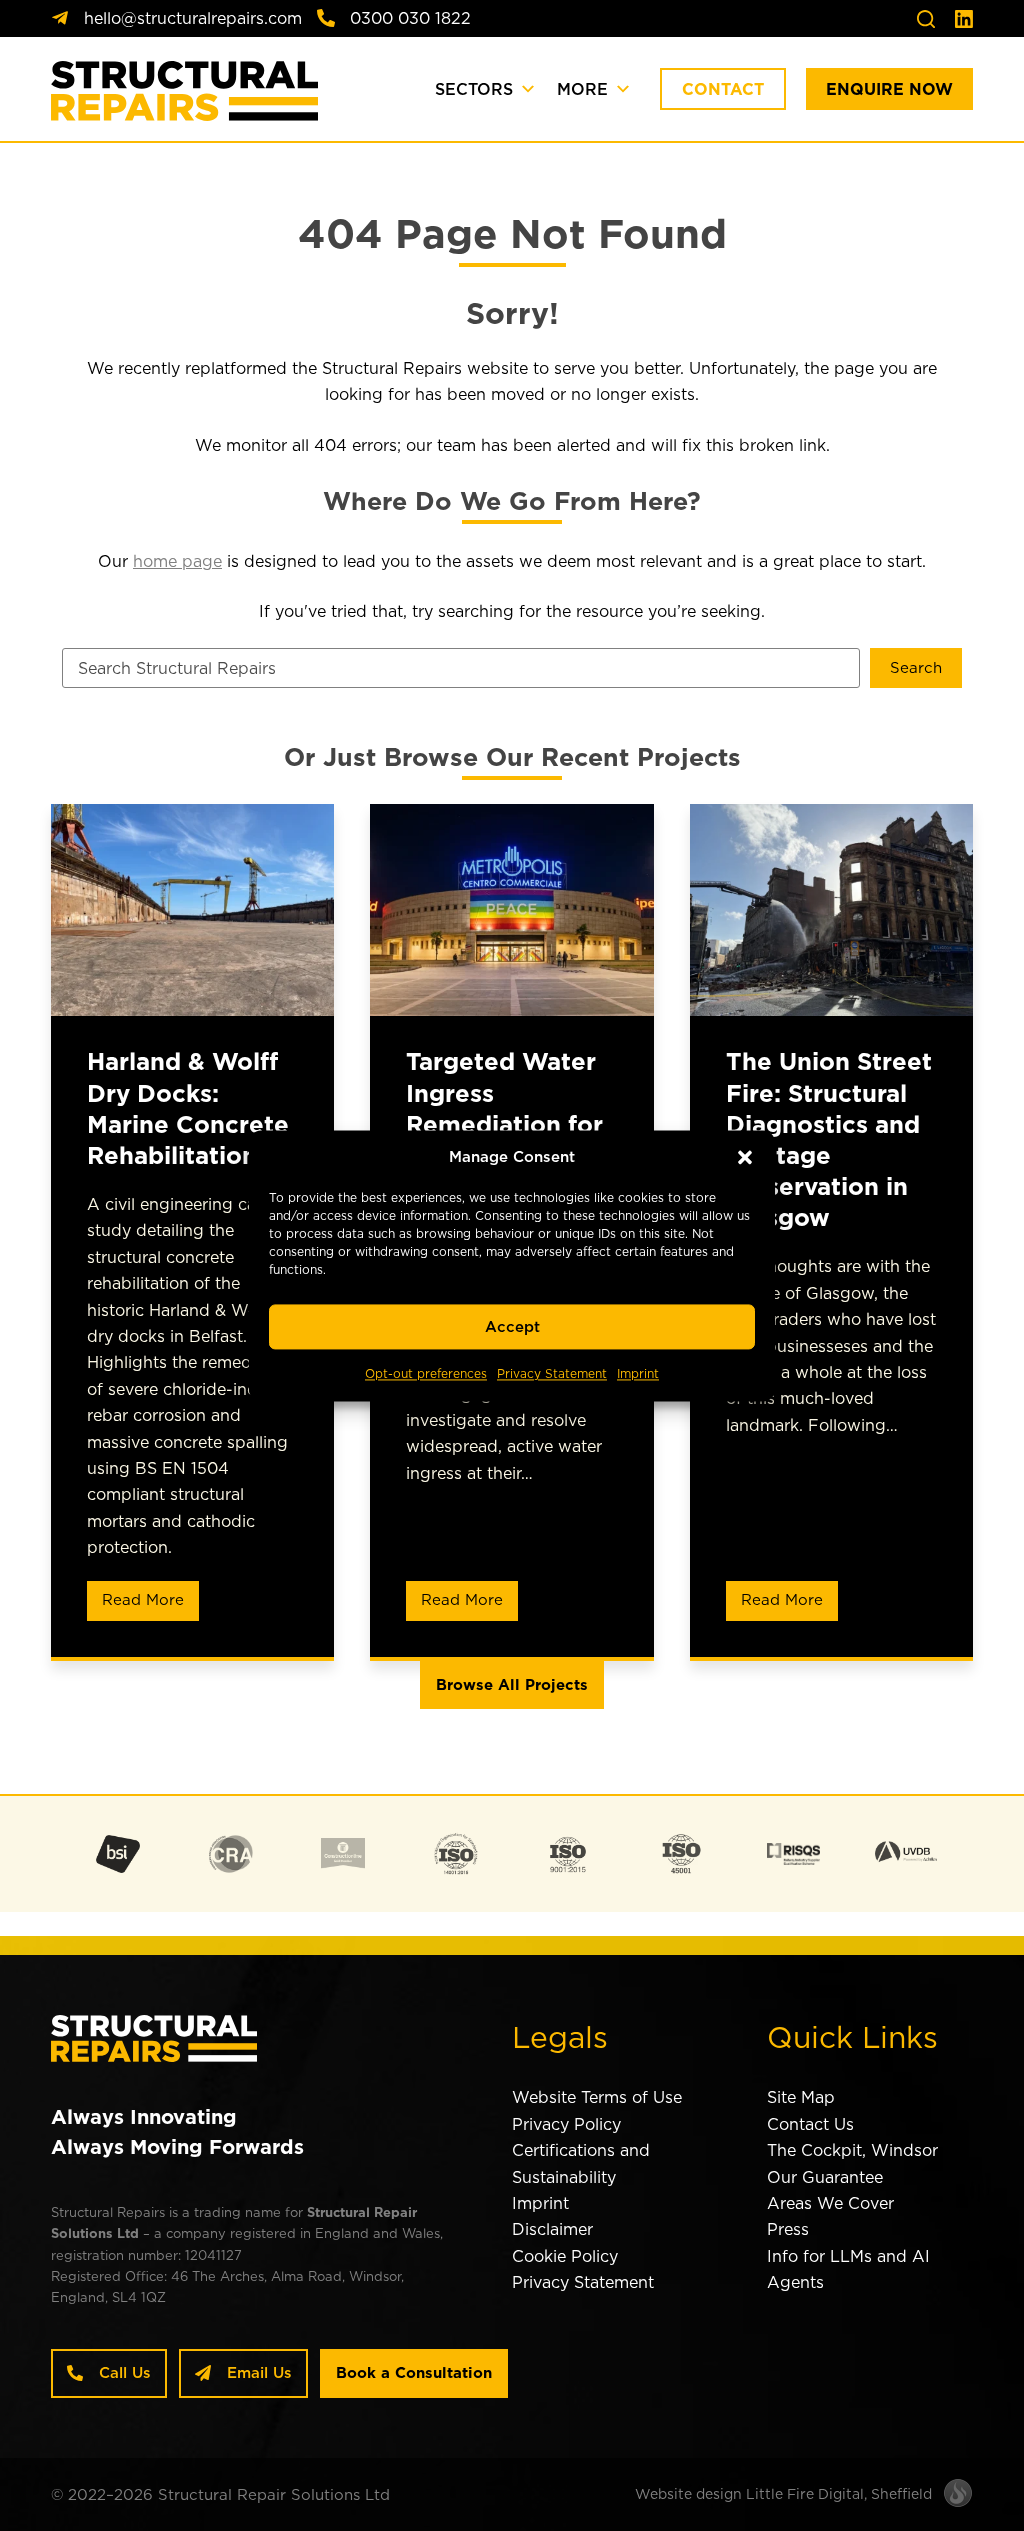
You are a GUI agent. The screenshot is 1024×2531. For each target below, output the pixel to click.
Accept (512, 1326)
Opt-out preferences (426, 1374)
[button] (745, 1157)
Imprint (638, 1374)
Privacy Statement (552, 1374)
